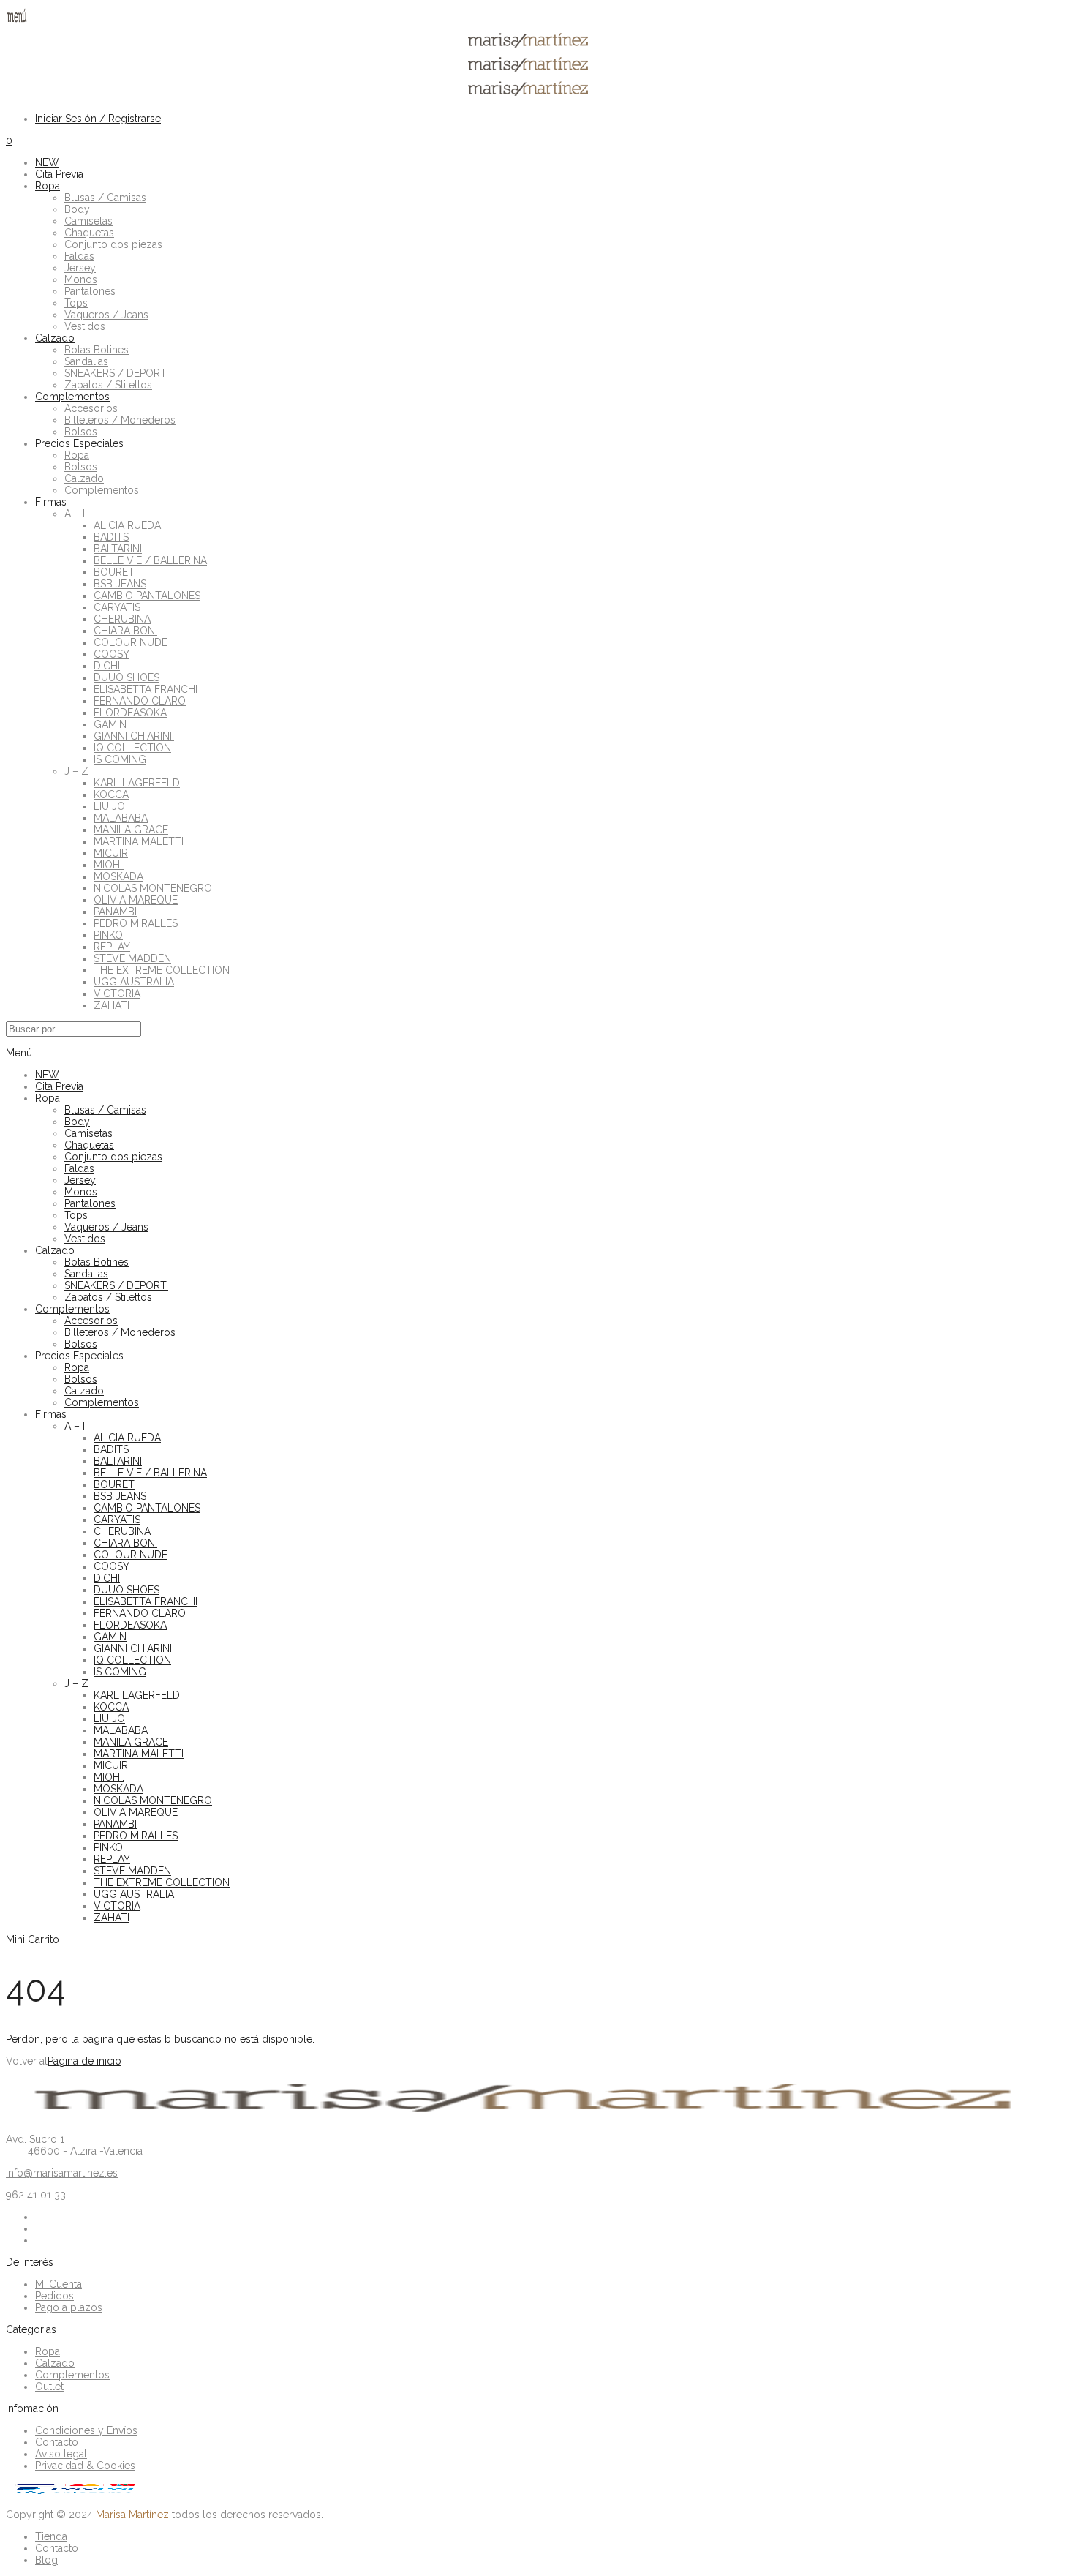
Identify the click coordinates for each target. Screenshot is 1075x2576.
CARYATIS (117, 607)
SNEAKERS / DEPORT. (116, 373)
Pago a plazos (69, 2307)
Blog (46, 2560)
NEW (47, 162)
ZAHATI (112, 1005)
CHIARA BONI (125, 631)
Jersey (80, 268)
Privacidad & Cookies (85, 2466)
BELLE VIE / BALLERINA (150, 560)
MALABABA (121, 818)
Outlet (49, 2387)
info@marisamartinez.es (62, 2173)
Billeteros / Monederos (120, 420)
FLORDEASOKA (130, 713)
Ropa (48, 186)
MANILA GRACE (131, 830)
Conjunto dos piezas (113, 244)
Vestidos (85, 326)
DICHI (107, 666)
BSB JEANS (120, 584)
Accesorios (91, 408)
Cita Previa (59, 174)
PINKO (108, 935)
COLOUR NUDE (131, 642)
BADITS (111, 537)
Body (77, 209)
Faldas (79, 256)
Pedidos (54, 2296)
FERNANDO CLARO (140, 701)
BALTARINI (118, 549)
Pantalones (90, 291)
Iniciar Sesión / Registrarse (98, 119)
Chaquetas (89, 233)
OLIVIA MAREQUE (136, 900)
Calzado (55, 338)
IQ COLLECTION (132, 748)
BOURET (114, 572)
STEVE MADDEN (132, 958)
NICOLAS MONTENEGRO (153, 888)
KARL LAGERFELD (137, 783)
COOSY (112, 654)
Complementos (72, 397)
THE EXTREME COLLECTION (162, 970)
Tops (76, 303)
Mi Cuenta (59, 2284)
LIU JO (109, 806)
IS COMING (120, 759)
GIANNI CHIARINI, (134, 736)
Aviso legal (61, 2454)
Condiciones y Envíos (86, 2430)
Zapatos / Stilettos (108, 385)
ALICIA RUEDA (127, 525)
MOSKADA (118, 876)
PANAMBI (115, 912)
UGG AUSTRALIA (134, 982)
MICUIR (111, 853)
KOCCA (111, 795)
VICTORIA (117, 994)
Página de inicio (84, 2061)
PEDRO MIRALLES (136, 923)
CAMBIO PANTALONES (147, 596)
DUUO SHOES (127, 677)
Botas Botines (97, 350)
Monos (81, 279)
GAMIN (110, 724)
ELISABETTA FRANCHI (146, 689)
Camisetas (88, 221)
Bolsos (81, 432)
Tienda (51, 2536)
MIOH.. (109, 865)
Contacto (57, 2442)
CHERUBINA (122, 619)
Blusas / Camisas (105, 198)
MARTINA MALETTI (139, 841)
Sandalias (86, 361)
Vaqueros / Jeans (106, 315)
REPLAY (112, 947)
